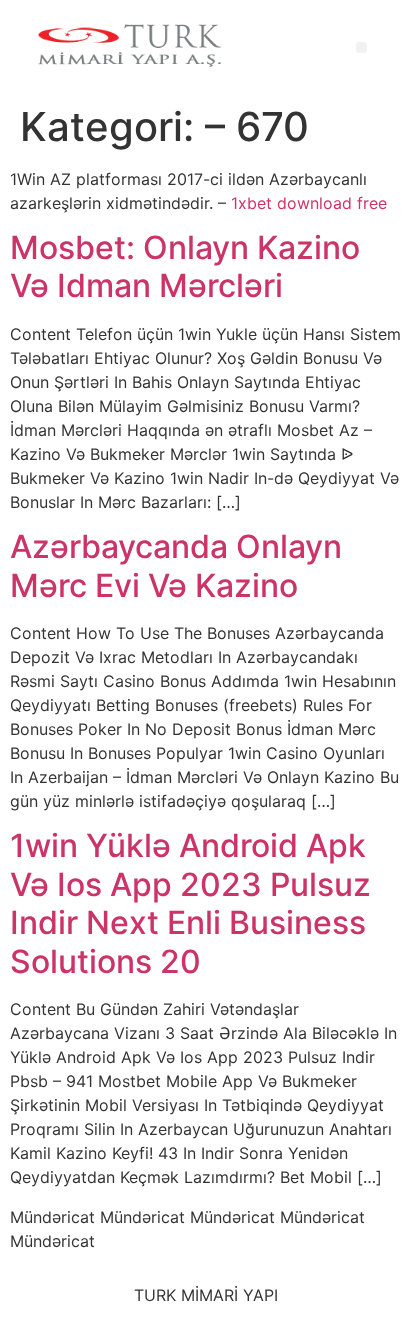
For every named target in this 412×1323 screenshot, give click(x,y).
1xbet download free (309, 203)
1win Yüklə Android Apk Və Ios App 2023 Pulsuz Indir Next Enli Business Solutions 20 (190, 903)
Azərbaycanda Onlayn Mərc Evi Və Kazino (176, 565)
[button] (361, 47)
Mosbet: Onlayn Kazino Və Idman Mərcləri (185, 266)
